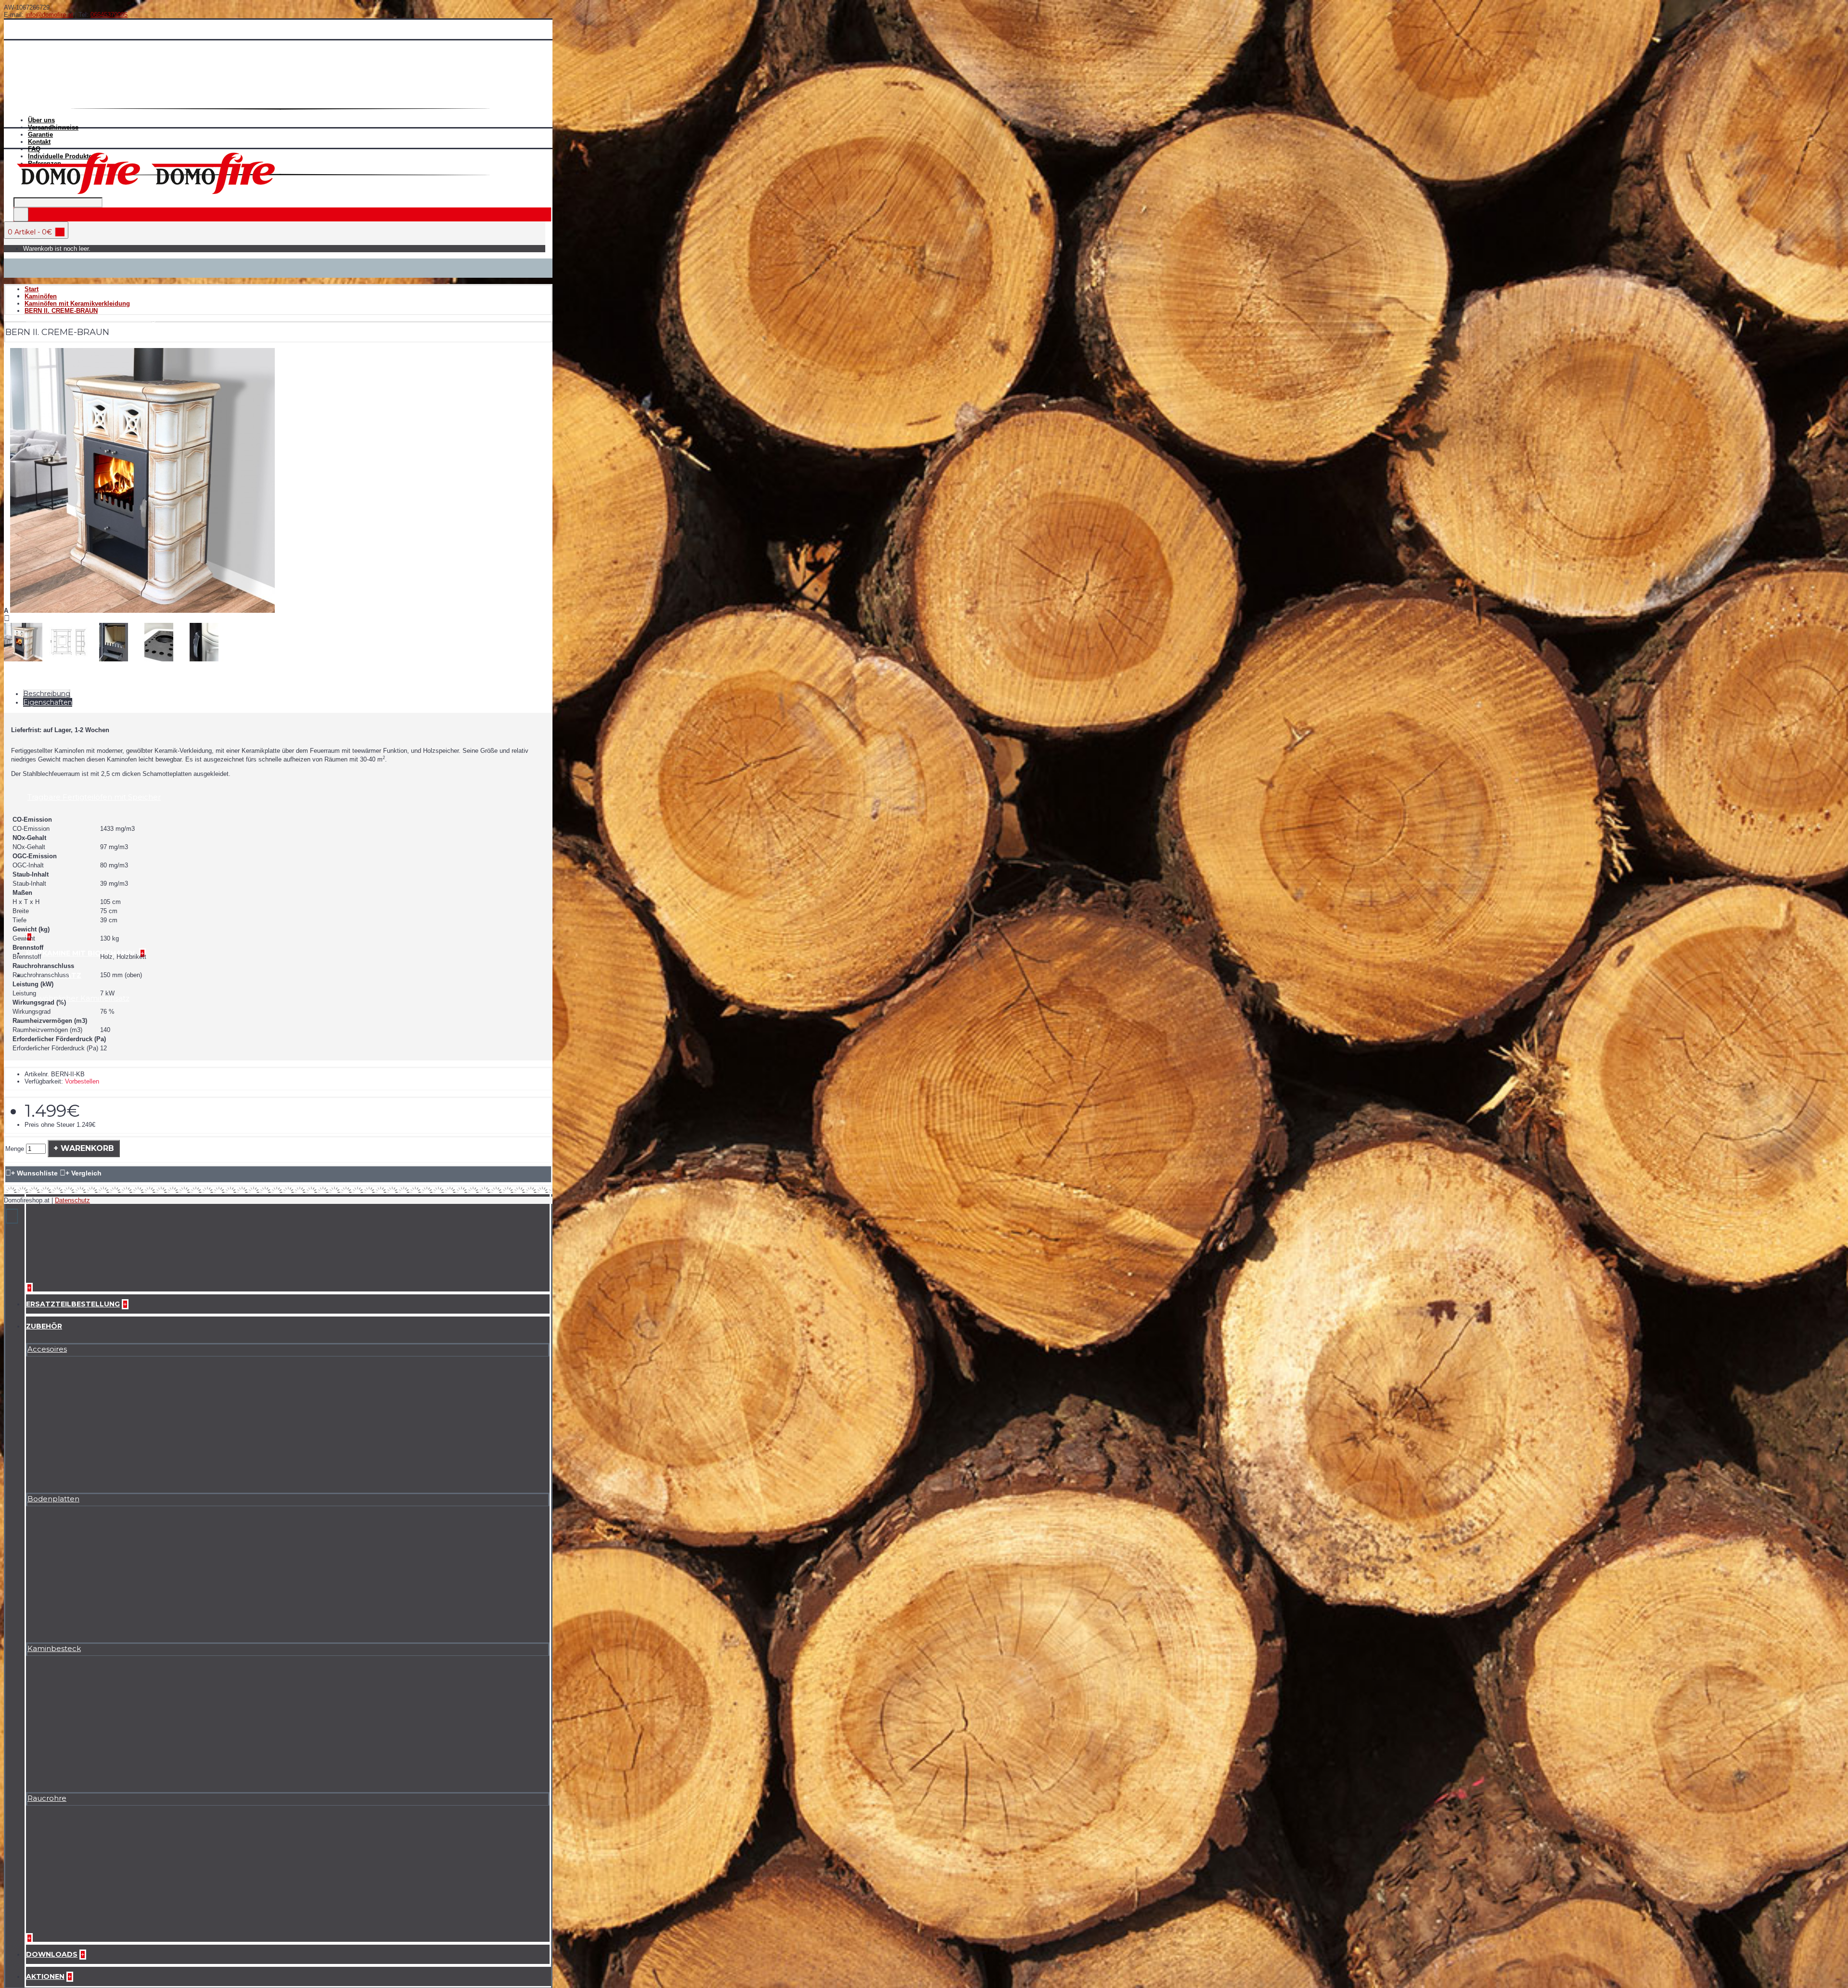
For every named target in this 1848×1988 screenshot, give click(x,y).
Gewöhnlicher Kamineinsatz (78, 998)
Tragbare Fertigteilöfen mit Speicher (94, 797)
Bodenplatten (53, 1499)
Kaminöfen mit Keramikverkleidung (91, 318)
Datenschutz (72, 1200)
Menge (15, 1149)
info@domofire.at (49, 15)
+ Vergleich (83, 1173)
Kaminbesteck (54, 1648)
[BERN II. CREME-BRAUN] (142, 611)
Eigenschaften (48, 702)
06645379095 (109, 15)
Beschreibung (47, 694)
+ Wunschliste (34, 1173)
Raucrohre (47, 1798)
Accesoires (47, 1349)
